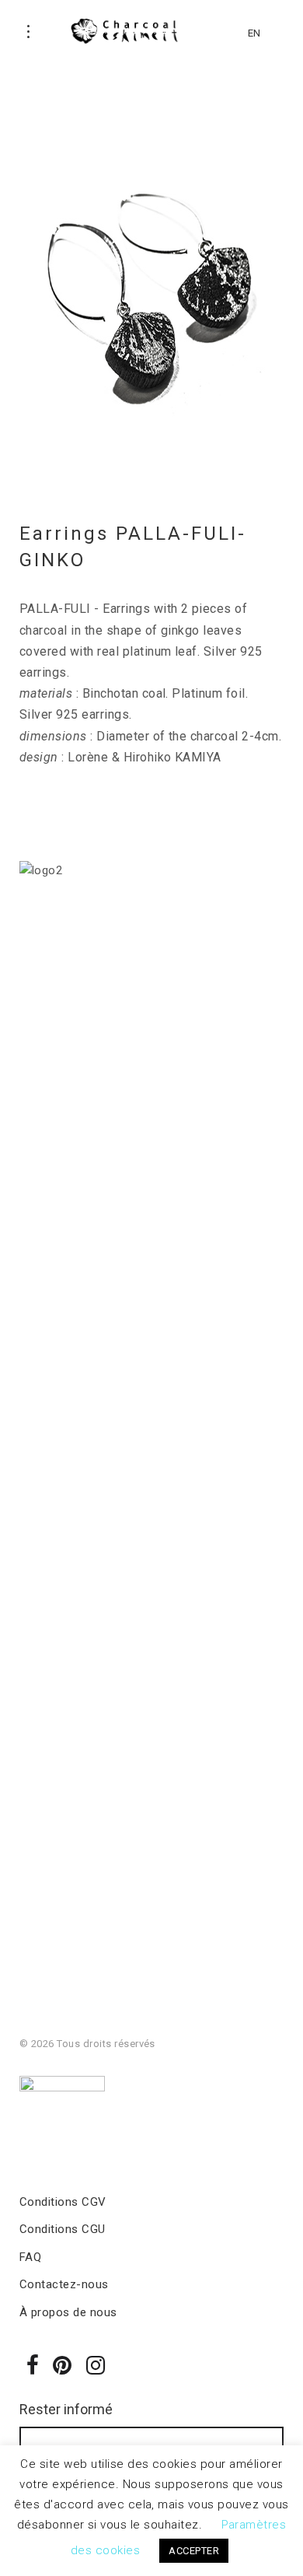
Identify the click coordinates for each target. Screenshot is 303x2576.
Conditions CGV (63, 2202)
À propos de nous (68, 2312)
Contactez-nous (64, 2284)
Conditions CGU (63, 2229)
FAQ (30, 2257)
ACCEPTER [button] (194, 2551)
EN (254, 33)
